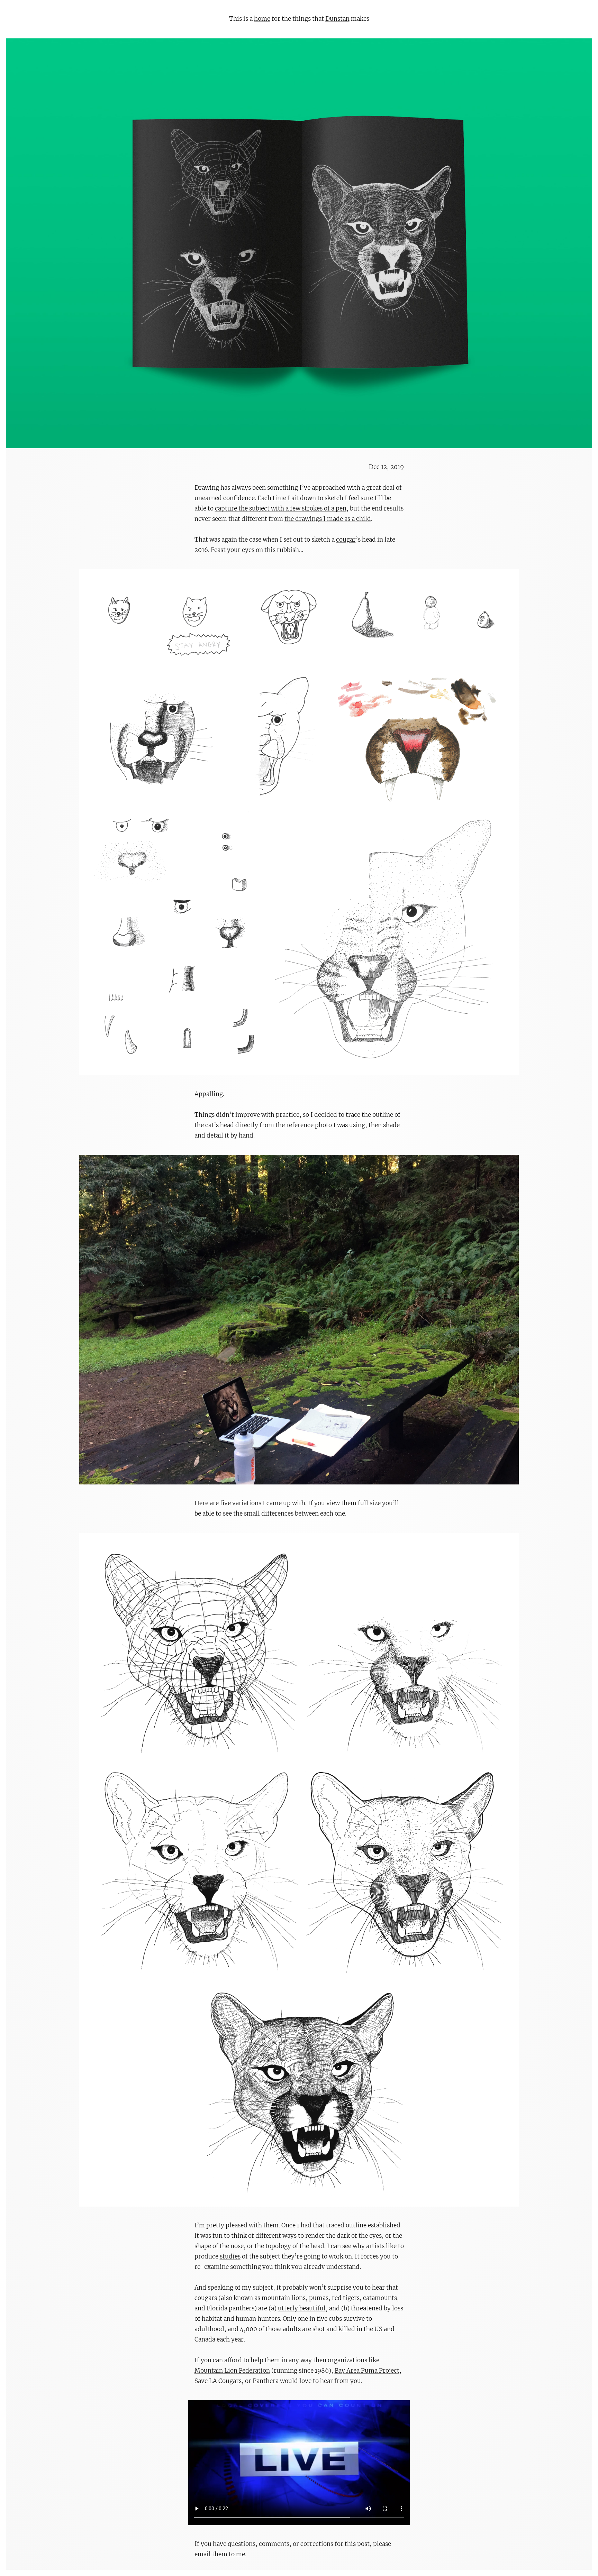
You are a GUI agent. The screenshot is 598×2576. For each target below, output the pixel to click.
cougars (206, 2298)
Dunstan (337, 19)
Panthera (266, 2381)
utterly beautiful (302, 2308)
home (262, 19)
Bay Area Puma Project (367, 2371)
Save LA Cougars (218, 2381)
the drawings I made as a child (328, 519)
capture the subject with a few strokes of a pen (281, 508)
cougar (346, 540)
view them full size (354, 1503)
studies (230, 2256)
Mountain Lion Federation (232, 2371)
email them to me (220, 2554)
